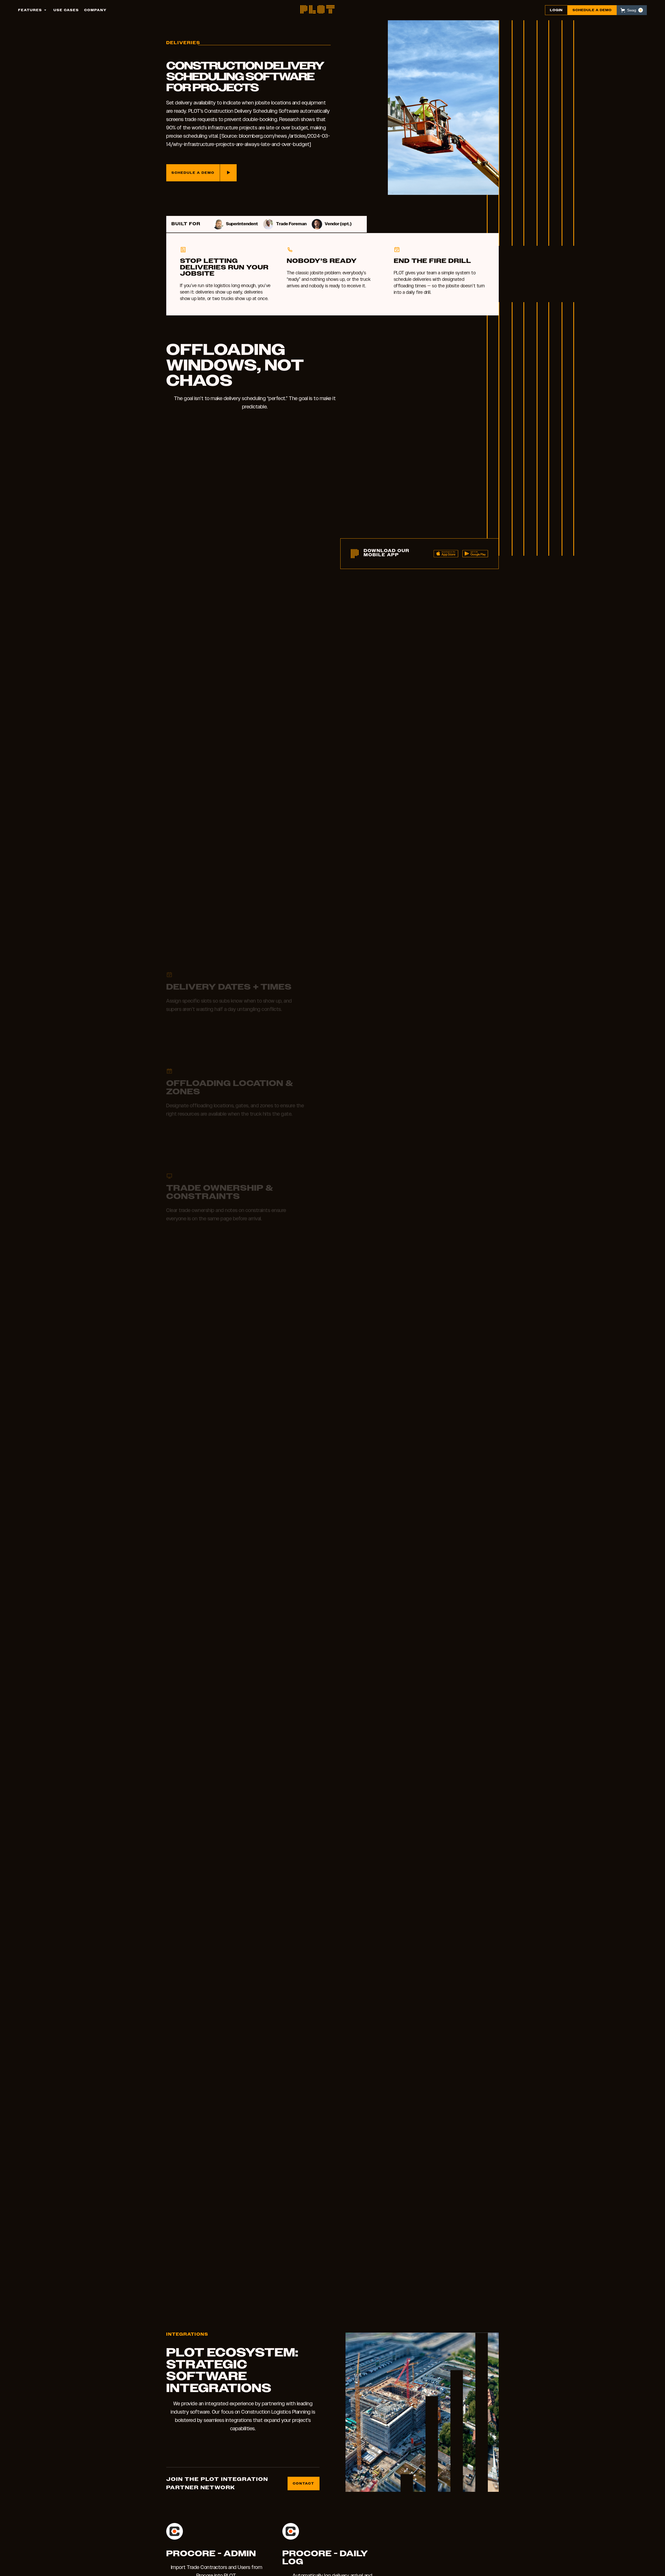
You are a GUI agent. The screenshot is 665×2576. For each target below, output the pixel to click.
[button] (33, 10)
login (556, 10)
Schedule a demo (592, 10)
